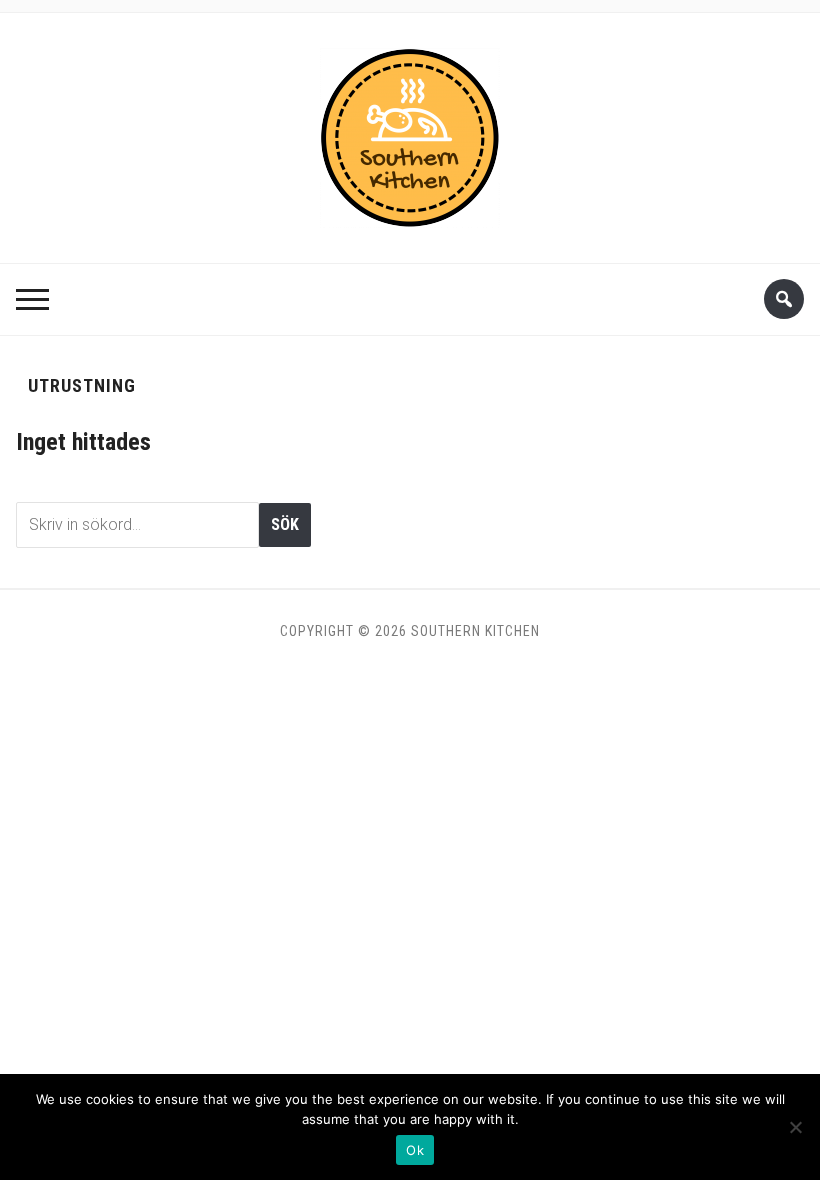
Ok (415, 1150)
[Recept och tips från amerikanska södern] (410, 131)
